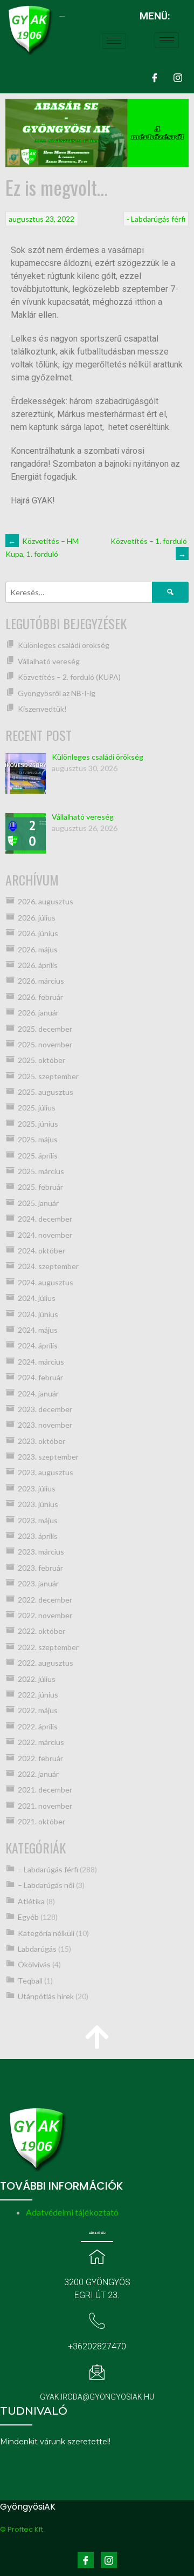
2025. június (38, 1124)
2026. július (37, 918)
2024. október (41, 1250)
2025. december (45, 1029)
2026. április (38, 965)
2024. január (38, 1393)
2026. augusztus (46, 901)
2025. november (45, 1044)
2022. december (45, 1600)
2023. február (40, 1568)
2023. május (38, 1520)
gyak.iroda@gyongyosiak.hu (97, 2397)
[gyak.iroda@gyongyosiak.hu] (97, 2372)
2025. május (38, 1139)
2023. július (37, 1488)
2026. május (38, 949)
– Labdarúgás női (46, 1885)
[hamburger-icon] (114, 41)
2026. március (41, 981)
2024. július (37, 1298)
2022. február (40, 1758)
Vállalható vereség (49, 661)
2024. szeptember (48, 1266)
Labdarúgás (37, 1949)
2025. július (37, 1108)
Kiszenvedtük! (42, 709)
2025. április (38, 1156)
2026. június (38, 933)
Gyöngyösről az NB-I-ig (57, 693)
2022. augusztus (46, 1663)
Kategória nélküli (46, 1933)
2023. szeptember (48, 1457)
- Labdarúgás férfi (156, 219)
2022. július (37, 1679)
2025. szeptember (48, 1076)
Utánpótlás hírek (46, 1996)
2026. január (38, 1013)
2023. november (45, 1425)
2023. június (38, 1504)
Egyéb (28, 1917)
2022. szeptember (48, 1647)
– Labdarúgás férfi (48, 1869)
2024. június (38, 1314)
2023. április (38, 1536)
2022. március (41, 1742)
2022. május (38, 1710)
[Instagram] (178, 77)
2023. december (45, 1409)
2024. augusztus (46, 1282)
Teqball (30, 1981)
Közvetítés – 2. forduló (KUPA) (69, 677)
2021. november (45, 1806)
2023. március (41, 1552)
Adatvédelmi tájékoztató (72, 2212)
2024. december (45, 1219)
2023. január (38, 1583)
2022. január (38, 1774)
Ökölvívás (34, 1964)
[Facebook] (155, 77)
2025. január (38, 1203)
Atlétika (31, 1901)
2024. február (40, 1377)
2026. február (40, 997)
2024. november (45, 1235)
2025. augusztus (46, 1092)
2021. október (41, 1821)
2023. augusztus (46, 1472)
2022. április (38, 1726)
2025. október (41, 1060)
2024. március (41, 1362)
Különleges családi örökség (64, 645)
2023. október (41, 1441)
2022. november (45, 1615)
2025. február (40, 1187)
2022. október (41, 1631)
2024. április (38, 1345)
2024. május (38, 1330)
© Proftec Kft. (22, 2529)
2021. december (45, 1790)
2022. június (38, 1695)
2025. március (41, 1171)
